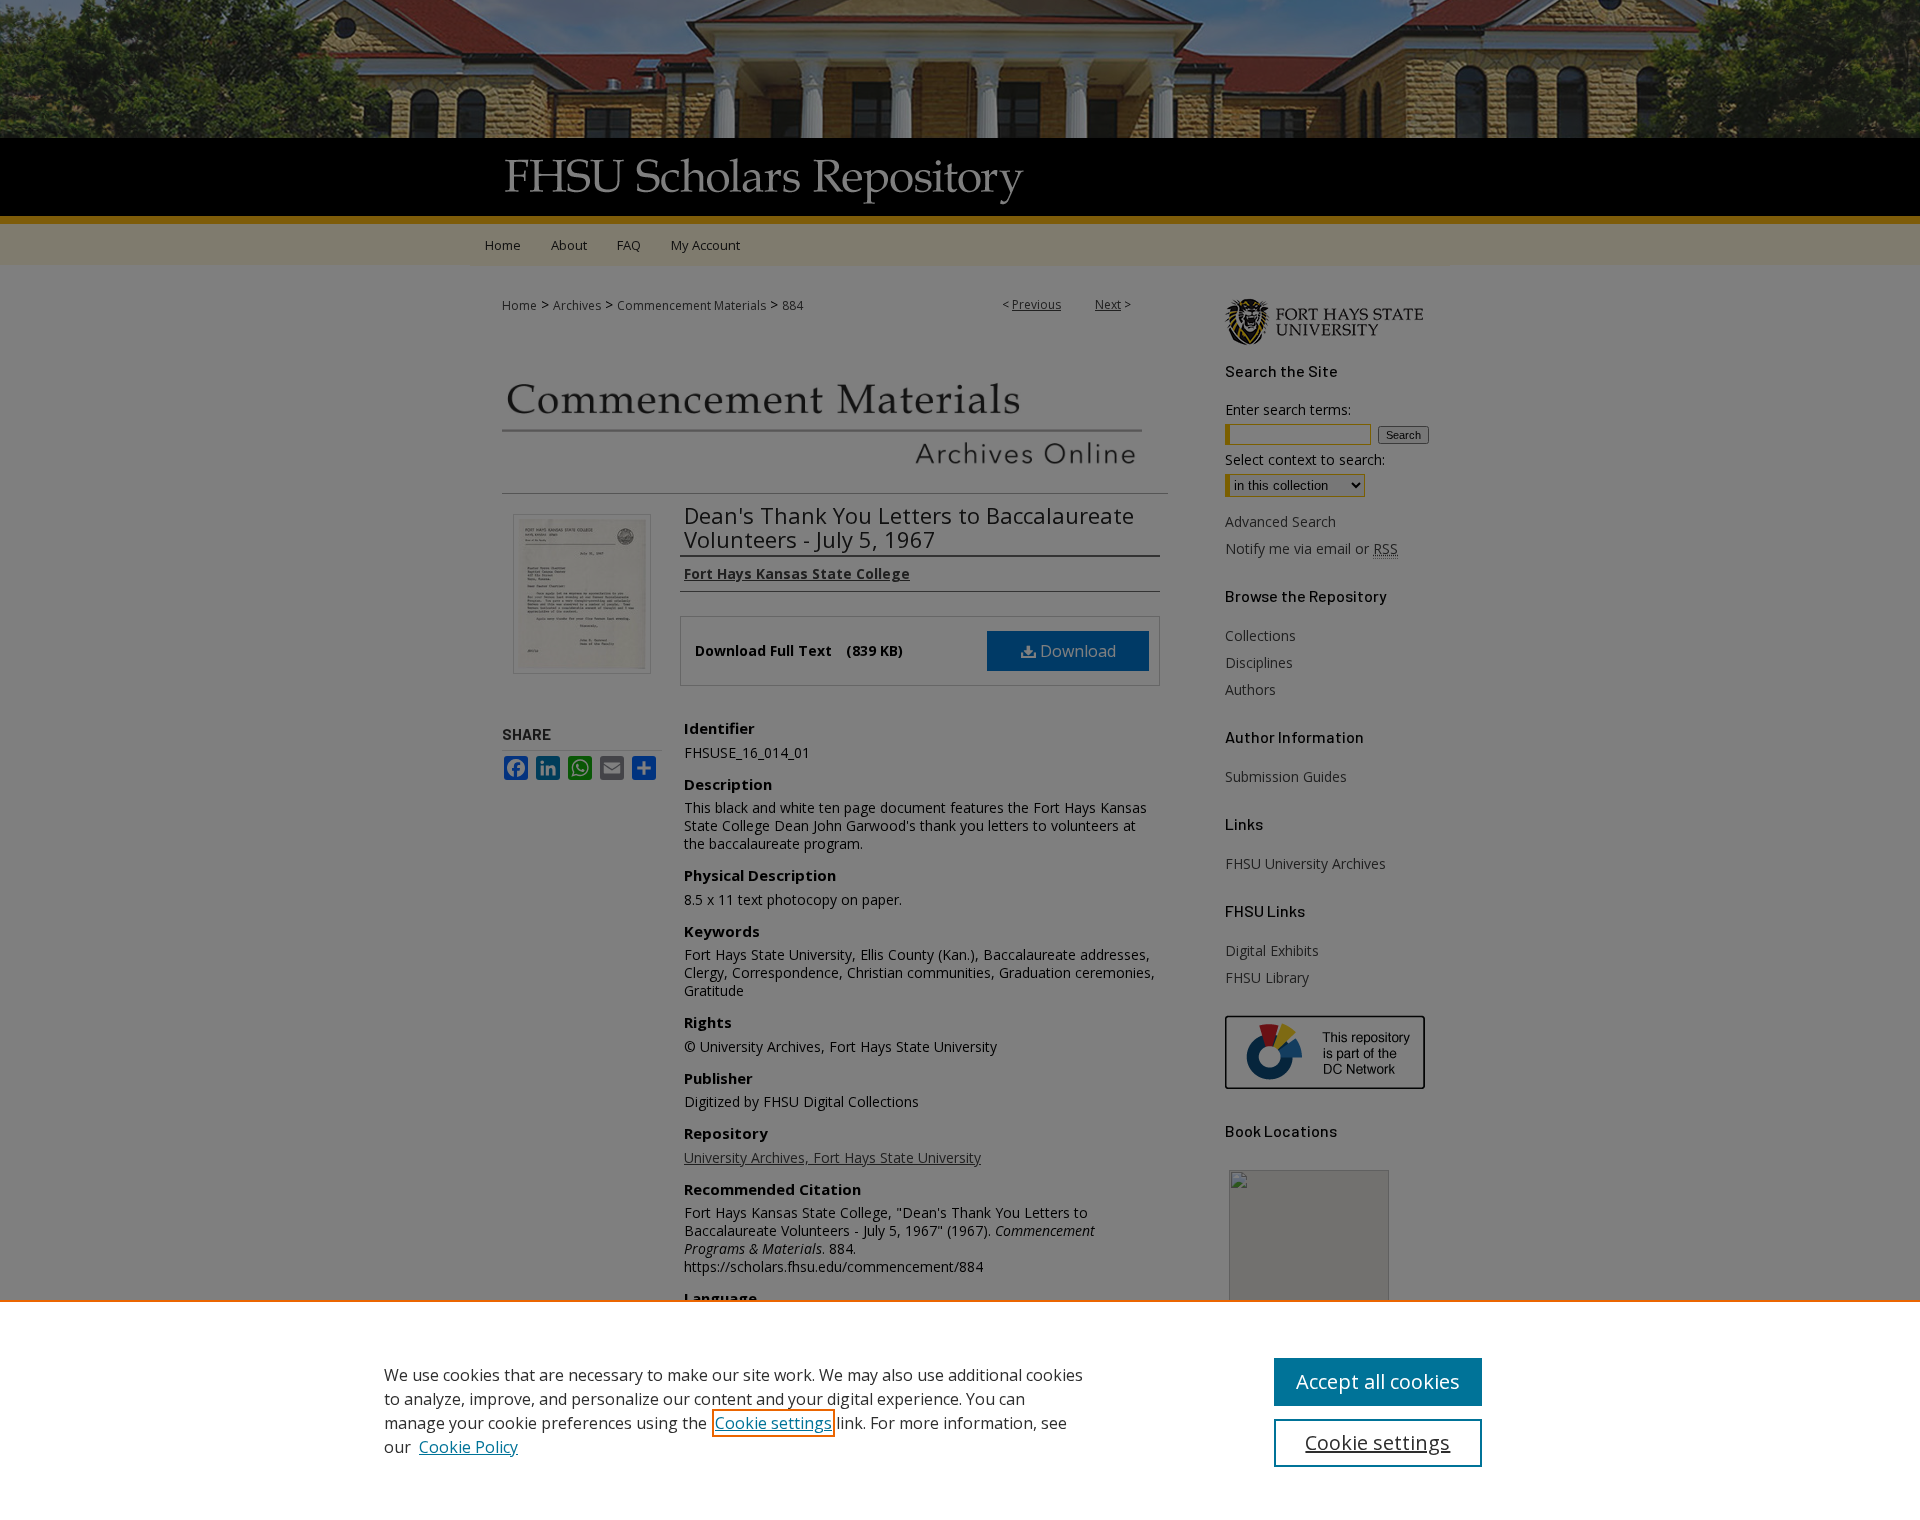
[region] (960, 1410)
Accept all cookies (1378, 1381)
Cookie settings (773, 1423)
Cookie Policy (468, 1447)
